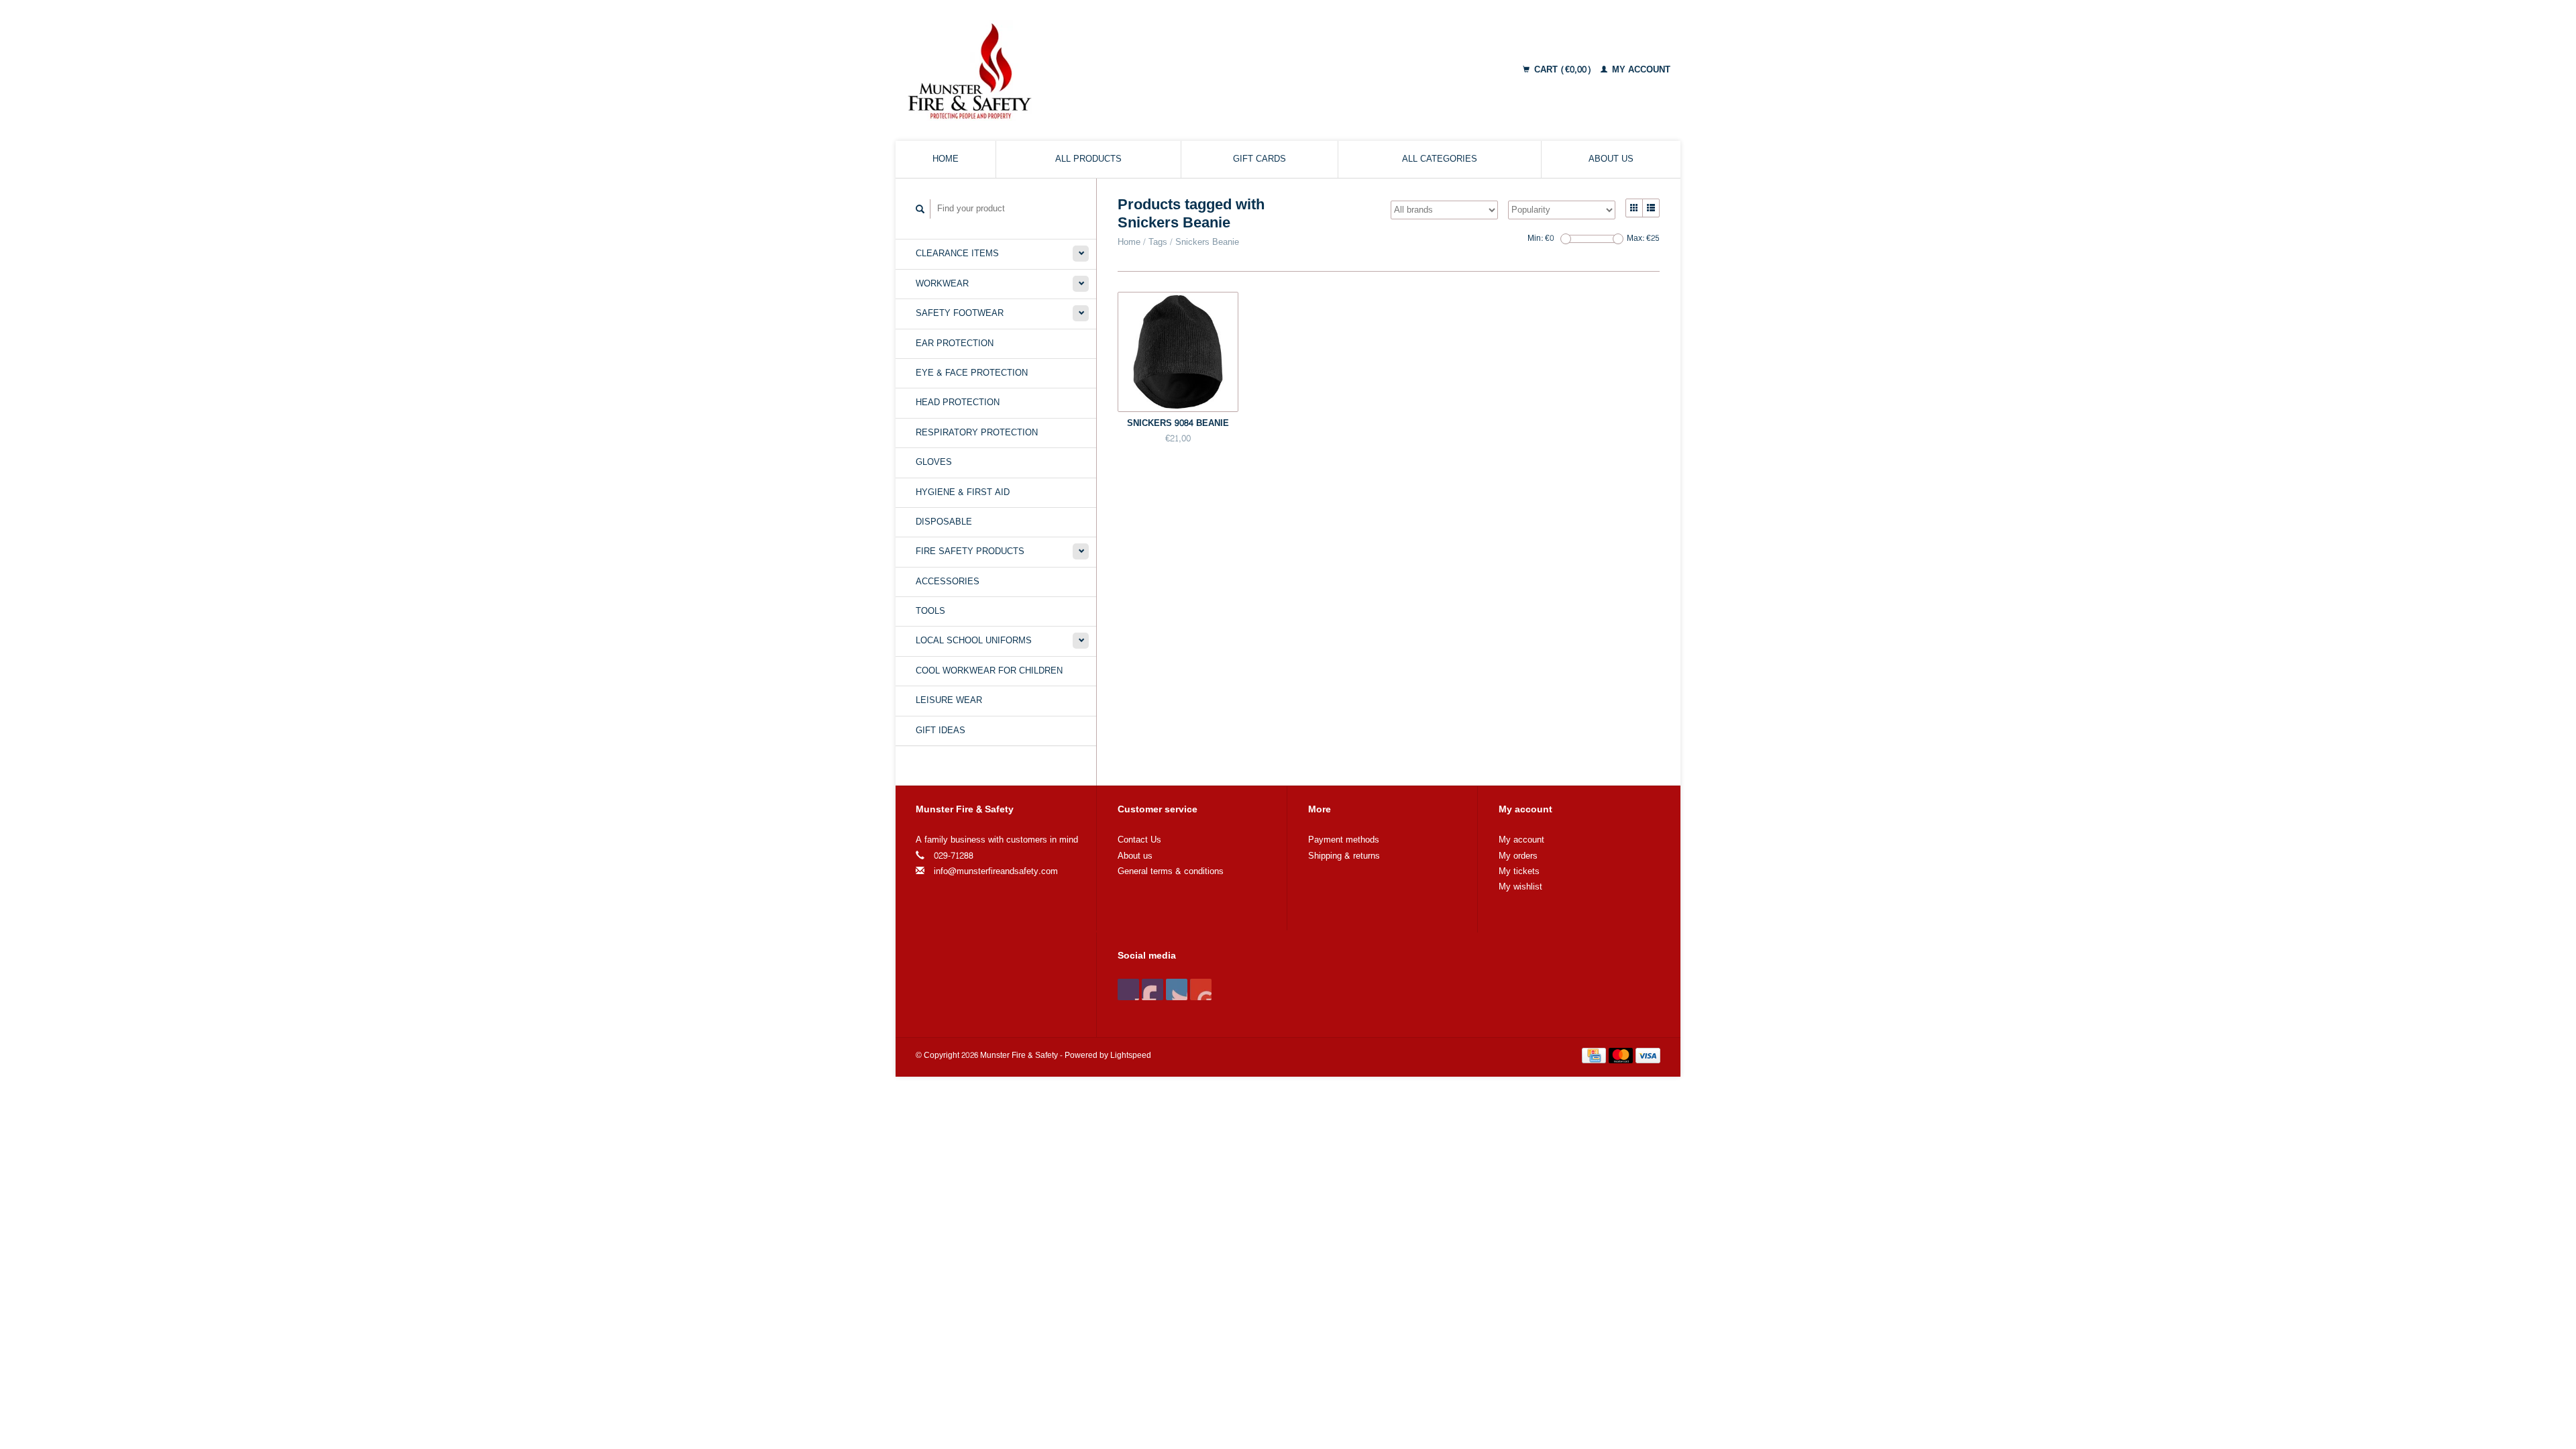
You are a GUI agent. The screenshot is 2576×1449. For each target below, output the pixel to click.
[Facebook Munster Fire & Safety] (1128, 989)
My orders (1518, 856)
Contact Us (1139, 840)
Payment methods (1344, 840)
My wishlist (1520, 887)
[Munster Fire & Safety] (1082, 70)
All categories (1440, 159)
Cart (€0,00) (1563, 70)
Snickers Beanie (1207, 242)
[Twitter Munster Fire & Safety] (1152, 989)
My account (1640, 70)
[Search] (920, 209)
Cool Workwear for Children (989, 671)
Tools (930, 611)
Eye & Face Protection (972, 373)
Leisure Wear (949, 700)
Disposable (944, 522)
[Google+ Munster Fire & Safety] (1177, 989)
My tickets (1519, 871)
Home (946, 159)
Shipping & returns (1344, 856)
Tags (1158, 242)
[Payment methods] (1595, 1058)
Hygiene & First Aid (963, 492)
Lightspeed (1131, 1056)
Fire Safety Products (970, 551)
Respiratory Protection (977, 433)
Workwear (942, 284)
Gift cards (1259, 159)
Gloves (934, 462)
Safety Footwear (960, 313)
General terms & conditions (1171, 871)
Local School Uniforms (974, 641)
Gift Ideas (941, 731)
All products (1088, 159)
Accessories (948, 582)
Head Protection (958, 402)
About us (1611, 159)
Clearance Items (957, 254)
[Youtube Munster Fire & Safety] (1201, 989)
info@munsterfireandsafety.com (996, 871)
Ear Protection (955, 343)
